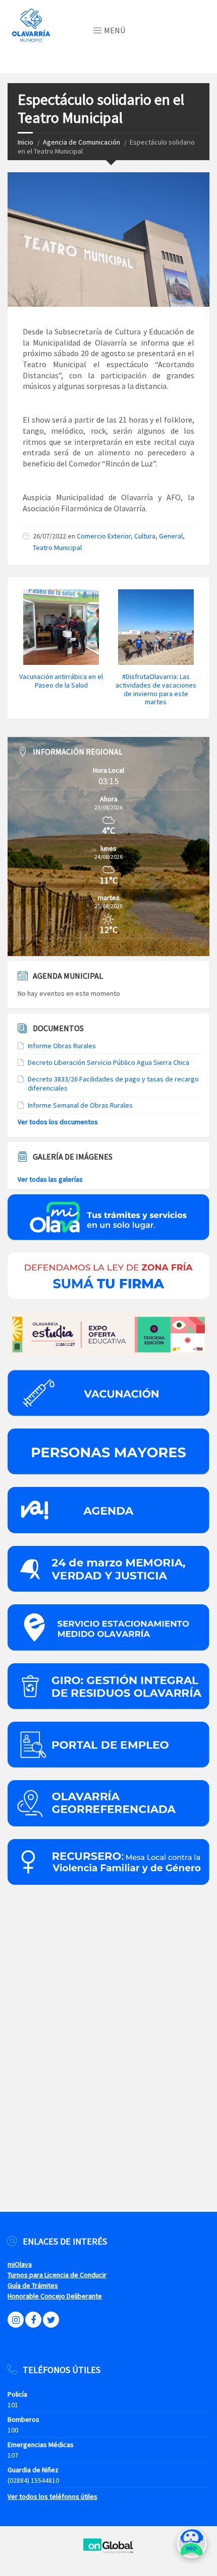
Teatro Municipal (57, 548)
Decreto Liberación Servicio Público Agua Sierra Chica (108, 1062)
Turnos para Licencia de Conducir (57, 2275)
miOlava (20, 2264)
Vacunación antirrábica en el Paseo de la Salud (61, 681)
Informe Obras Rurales (62, 1046)
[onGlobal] (108, 2551)
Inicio (25, 142)
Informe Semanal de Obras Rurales (80, 1105)
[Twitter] (51, 2320)
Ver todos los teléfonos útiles (52, 2496)
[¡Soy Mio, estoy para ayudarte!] (192, 2547)
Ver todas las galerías (50, 1179)
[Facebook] (33, 2320)
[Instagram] (16, 2320)
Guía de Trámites (33, 2285)
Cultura (145, 536)
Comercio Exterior (104, 536)
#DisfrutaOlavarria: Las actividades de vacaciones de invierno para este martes (156, 689)
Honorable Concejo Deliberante (55, 2296)
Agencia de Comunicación (82, 142)
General (171, 536)
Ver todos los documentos (58, 1122)
